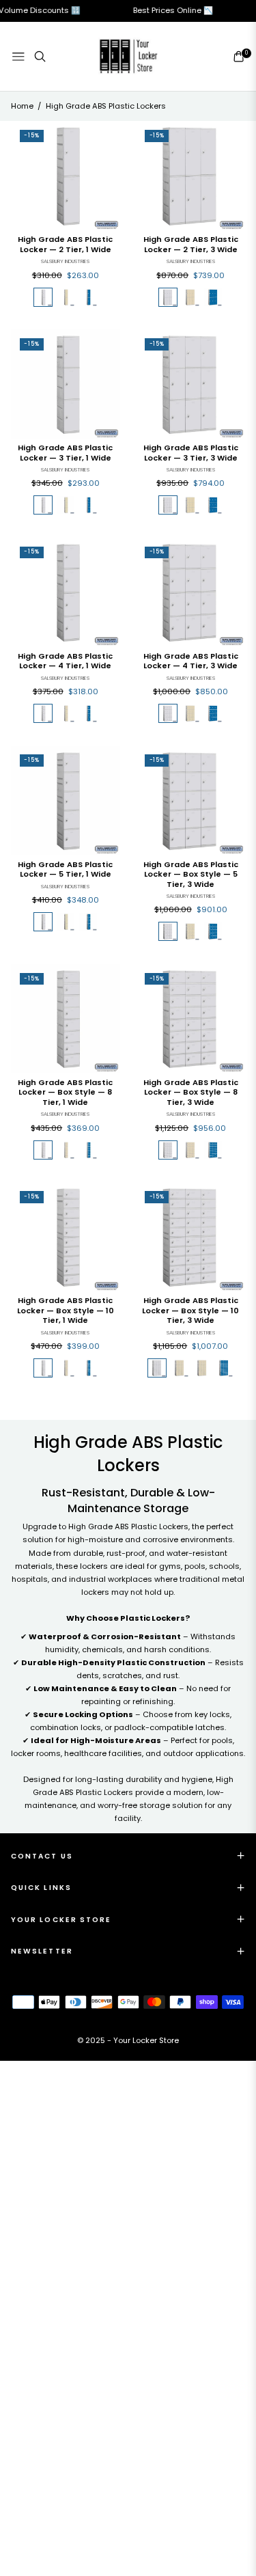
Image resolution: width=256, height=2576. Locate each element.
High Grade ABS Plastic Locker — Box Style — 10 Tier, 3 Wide (190, 1311)
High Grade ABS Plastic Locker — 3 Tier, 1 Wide (65, 453)
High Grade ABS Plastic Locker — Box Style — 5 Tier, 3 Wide (191, 875)
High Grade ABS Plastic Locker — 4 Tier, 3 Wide (191, 661)
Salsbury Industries (65, 261)
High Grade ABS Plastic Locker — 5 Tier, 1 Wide (65, 869)
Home (22, 106)
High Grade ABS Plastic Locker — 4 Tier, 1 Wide (65, 661)
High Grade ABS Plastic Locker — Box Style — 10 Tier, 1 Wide (66, 1311)
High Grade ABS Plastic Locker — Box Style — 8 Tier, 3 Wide (191, 1093)
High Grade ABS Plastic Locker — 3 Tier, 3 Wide (191, 453)
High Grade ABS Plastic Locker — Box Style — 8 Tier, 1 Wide (65, 1093)
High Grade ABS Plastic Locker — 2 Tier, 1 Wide (65, 244)
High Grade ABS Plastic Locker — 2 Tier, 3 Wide (191, 244)
